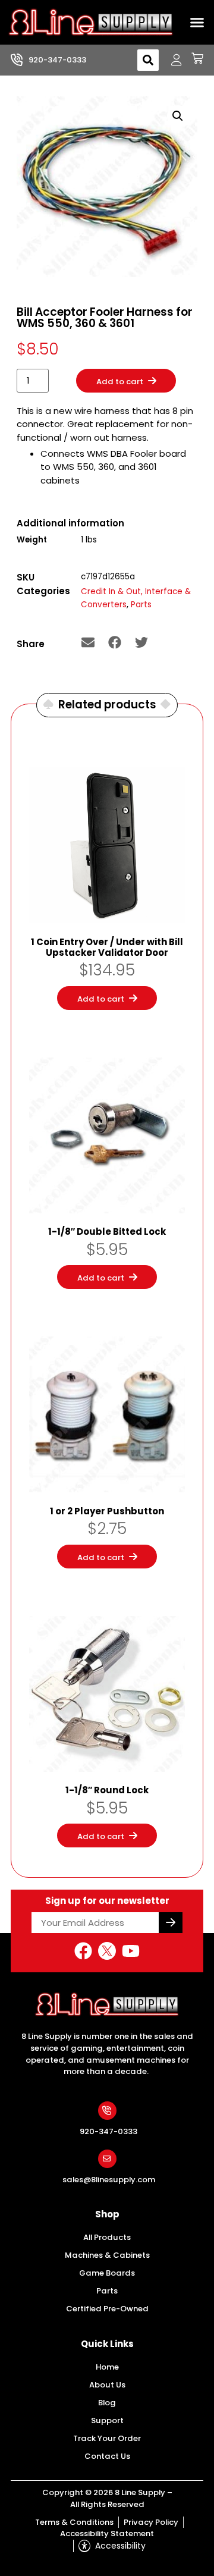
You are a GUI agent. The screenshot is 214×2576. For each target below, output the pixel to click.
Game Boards (107, 2273)
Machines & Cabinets (107, 2255)
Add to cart (120, 382)
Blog (107, 2403)
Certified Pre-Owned (107, 2309)
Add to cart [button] (101, 999)
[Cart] (193, 58)
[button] (197, 23)
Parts (141, 605)
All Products (107, 2237)
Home (107, 2367)
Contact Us (107, 2456)
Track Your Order (107, 2438)
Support (107, 2420)
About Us (107, 2385)
